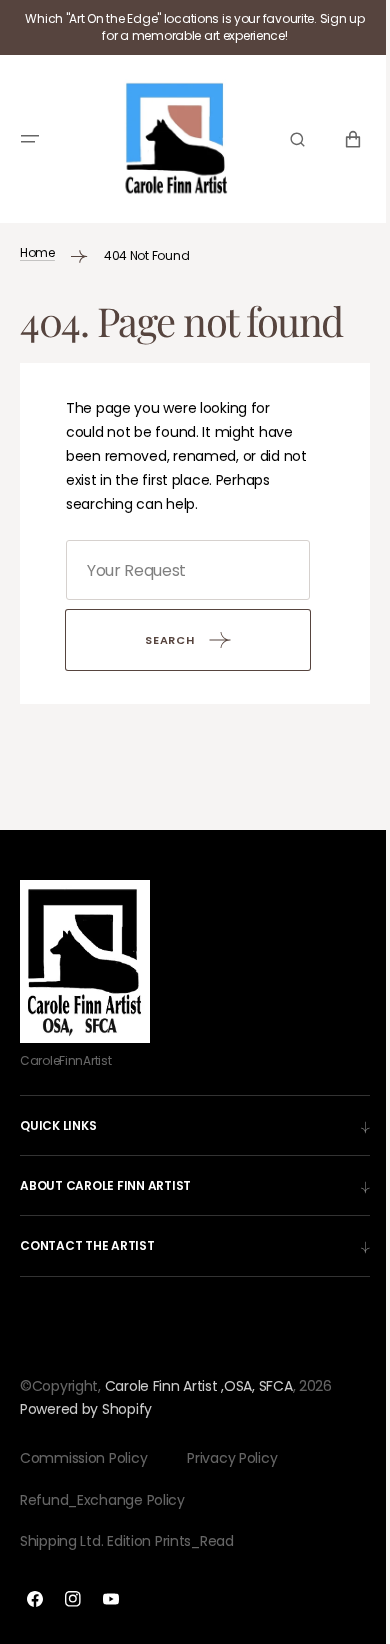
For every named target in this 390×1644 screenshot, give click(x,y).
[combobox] (180, 570)
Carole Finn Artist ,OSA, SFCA (199, 1385)
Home (37, 244)
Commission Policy (83, 1458)
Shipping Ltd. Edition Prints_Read (127, 1541)
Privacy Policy (232, 1458)
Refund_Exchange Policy (102, 1500)
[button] (30, 135)
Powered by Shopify (86, 1409)
